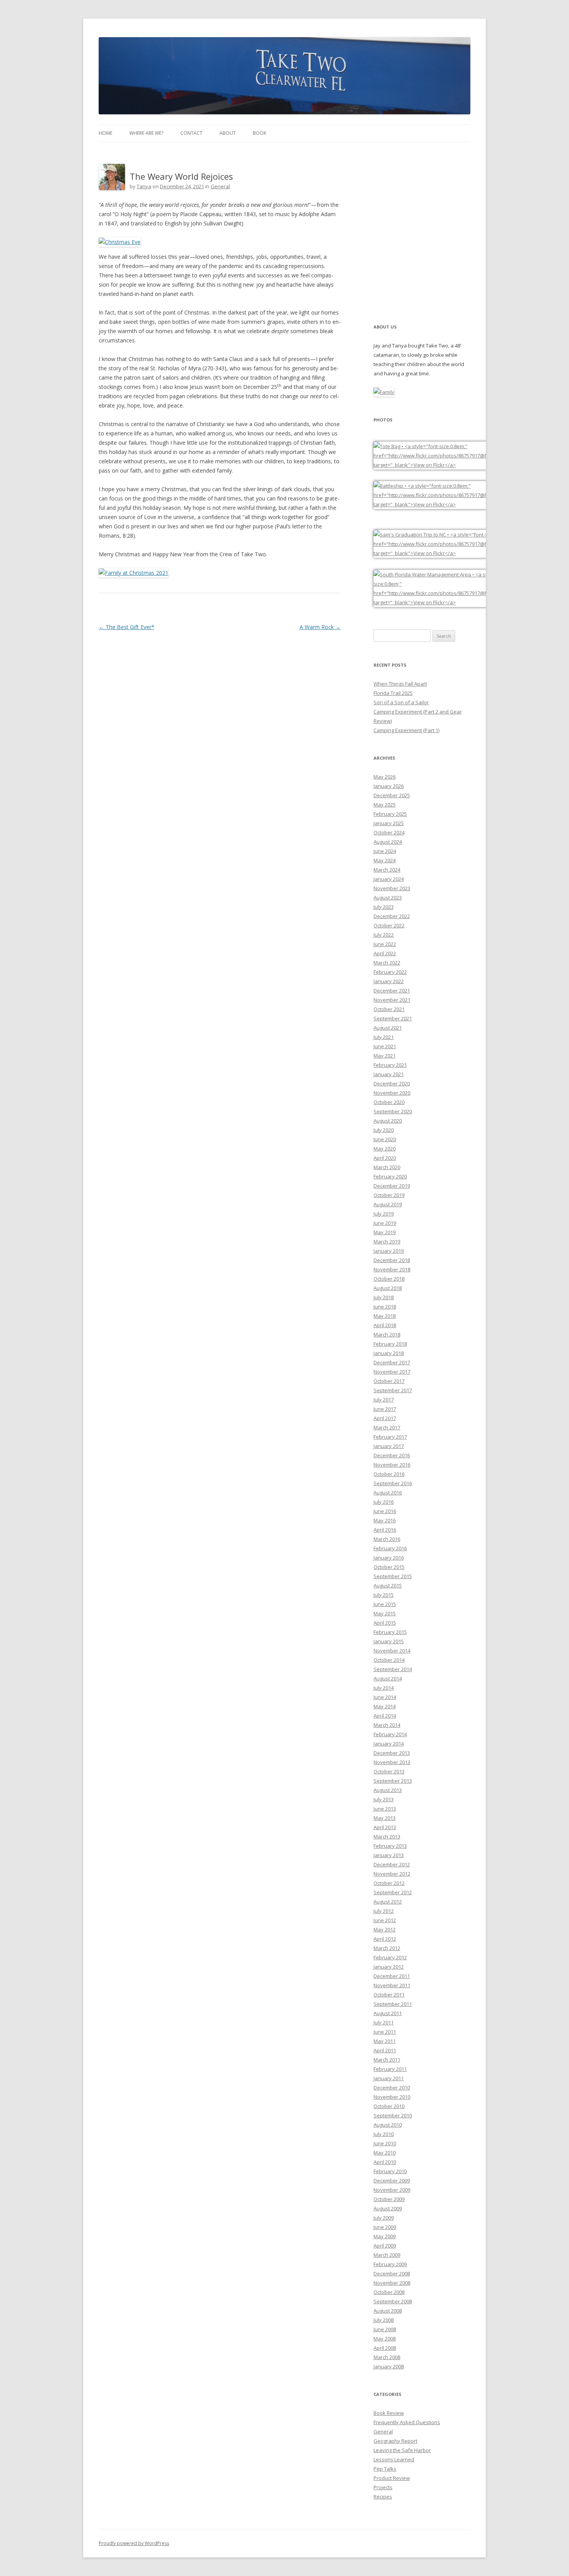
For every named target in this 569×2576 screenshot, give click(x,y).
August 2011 (388, 2013)
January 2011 (389, 2078)
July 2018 (384, 1297)
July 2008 (384, 2320)
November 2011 (392, 1985)
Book (260, 133)
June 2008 (385, 2329)
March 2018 (387, 1334)
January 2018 (389, 1353)
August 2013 (388, 1790)
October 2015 (389, 1567)
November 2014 (392, 1651)
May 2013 (385, 1818)
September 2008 (393, 2301)
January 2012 (389, 1967)
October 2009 (389, 2199)
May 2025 (385, 805)
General (220, 186)
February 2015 (390, 1632)
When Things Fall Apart (400, 684)
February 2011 (390, 2069)
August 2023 (388, 898)
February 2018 (390, 1344)
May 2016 (385, 1520)
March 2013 (387, 1837)
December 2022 (392, 916)
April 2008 (385, 2348)
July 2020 (384, 1130)
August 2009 (388, 2208)
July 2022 (384, 935)
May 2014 (385, 1706)
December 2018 (392, 1260)
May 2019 (385, 1232)
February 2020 (390, 1176)
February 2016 (390, 1548)
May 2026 (385, 777)
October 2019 (389, 1195)
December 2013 (392, 1753)
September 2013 (393, 1781)
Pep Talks (385, 2469)
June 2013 (385, 1809)
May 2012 (385, 1929)
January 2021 (389, 1074)
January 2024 (389, 879)
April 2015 (385, 1623)
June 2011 (385, 2032)
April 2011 (385, 2050)
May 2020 (385, 1149)
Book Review (389, 2413)
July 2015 (384, 1595)
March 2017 (387, 1427)
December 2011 (392, 1976)
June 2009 (385, 2227)
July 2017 (384, 1400)
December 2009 (392, 2180)
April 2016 (385, 1530)
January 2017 (389, 1446)
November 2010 (392, 2097)
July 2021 (384, 1037)
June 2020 (385, 1139)
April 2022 (385, 953)
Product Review (392, 2478)
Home (105, 133)
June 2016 (385, 1511)
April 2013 (385, 1827)
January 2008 (389, 2366)
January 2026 (389, 786)
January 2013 (389, 1855)
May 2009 (385, 2236)
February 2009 (390, 2264)
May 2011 (385, 2041)
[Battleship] (452, 504)
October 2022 (389, 925)
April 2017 (385, 1418)
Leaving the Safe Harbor (402, 2450)
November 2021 (392, 1000)
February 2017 (390, 1437)
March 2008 (387, 2357)
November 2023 (392, 888)
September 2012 (393, 1892)
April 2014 (385, 1716)
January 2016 (389, 1558)
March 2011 (387, 2060)
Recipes (383, 2497)
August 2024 (388, 842)
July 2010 (384, 2134)
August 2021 (388, 1028)
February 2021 (390, 1065)
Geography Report (395, 2441)
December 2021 (392, 991)
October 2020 (389, 1102)
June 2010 (385, 2143)
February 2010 (390, 2171)
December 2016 (392, 1455)
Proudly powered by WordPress (134, 2543)
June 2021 (385, 1046)
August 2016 (388, 1493)
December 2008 (392, 2273)
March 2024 (387, 870)
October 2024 (389, 832)
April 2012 (385, 1939)
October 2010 (389, 2106)
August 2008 (388, 2311)
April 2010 (385, 2162)
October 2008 (389, 2292)
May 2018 (385, 1316)
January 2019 (389, 1251)
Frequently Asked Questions (407, 2422)
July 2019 (384, 1214)
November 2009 (392, 2190)
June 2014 (385, 1697)
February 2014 (390, 1734)
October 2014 (389, 1660)
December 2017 (392, 1362)
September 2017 (393, 1390)
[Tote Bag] (452, 465)
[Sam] (452, 553)
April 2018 (385, 1325)
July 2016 (384, 1502)
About (228, 133)
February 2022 (390, 972)
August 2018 (388, 1288)
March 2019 (387, 1242)
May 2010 (385, 2153)
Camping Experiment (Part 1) (406, 730)
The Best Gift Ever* (127, 627)
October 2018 (389, 1279)
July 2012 (384, 1911)
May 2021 (385, 1056)
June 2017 (385, 1409)
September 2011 (393, 2004)
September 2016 (393, 1483)
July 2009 (384, 2218)
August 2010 (388, 2125)
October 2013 (389, 1771)
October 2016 (389, 1474)
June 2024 (385, 851)
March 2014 (387, 1725)
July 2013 (384, 1799)
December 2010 (392, 2088)
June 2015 (385, 1604)
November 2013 (392, 1762)
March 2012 (387, 1948)
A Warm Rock (320, 627)
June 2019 (385, 1223)
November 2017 (392, 1372)
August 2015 (388, 1585)
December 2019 (392, 1186)
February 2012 (390, 1957)
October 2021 (389, 1009)
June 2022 (385, 944)
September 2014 (393, 1669)
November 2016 (392, 1465)
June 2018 (385, 1307)
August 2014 (388, 1678)
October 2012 (389, 1883)
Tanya (144, 186)
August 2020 (388, 1121)
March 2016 (387, 1539)
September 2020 (393, 1111)
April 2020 (385, 1158)
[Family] (384, 392)
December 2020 (392, 1083)
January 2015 (389, 1641)
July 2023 (384, 907)
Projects (383, 2487)
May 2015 (385, 1613)
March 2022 (387, 963)
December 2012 (392, 1864)
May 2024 (385, 860)
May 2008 (385, 2339)
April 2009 (385, 2246)
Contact (191, 133)
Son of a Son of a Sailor (401, 702)
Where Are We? (146, 133)
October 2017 (389, 1381)
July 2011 (384, 2022)
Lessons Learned (394, 2459)
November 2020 (392, 1093)
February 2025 (390, 814)
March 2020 (387, 1167)
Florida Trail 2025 (393, 693)
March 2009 (387, 2255)
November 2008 (392, 2283)
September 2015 (393, 1576)
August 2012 (388, 1902)
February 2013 (390, 1846)
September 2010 (393, 2115)
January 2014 (389, 1744)
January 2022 (389, 981)
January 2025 (389, 823)
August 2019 (388, 1204)
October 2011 (389, 1995)
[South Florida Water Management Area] (452, 602)
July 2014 (384, 1688)
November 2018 (392, 1269)
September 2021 (393, 1018)
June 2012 (385, 1920)
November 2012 (392, 1874)
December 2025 (392, 795)
